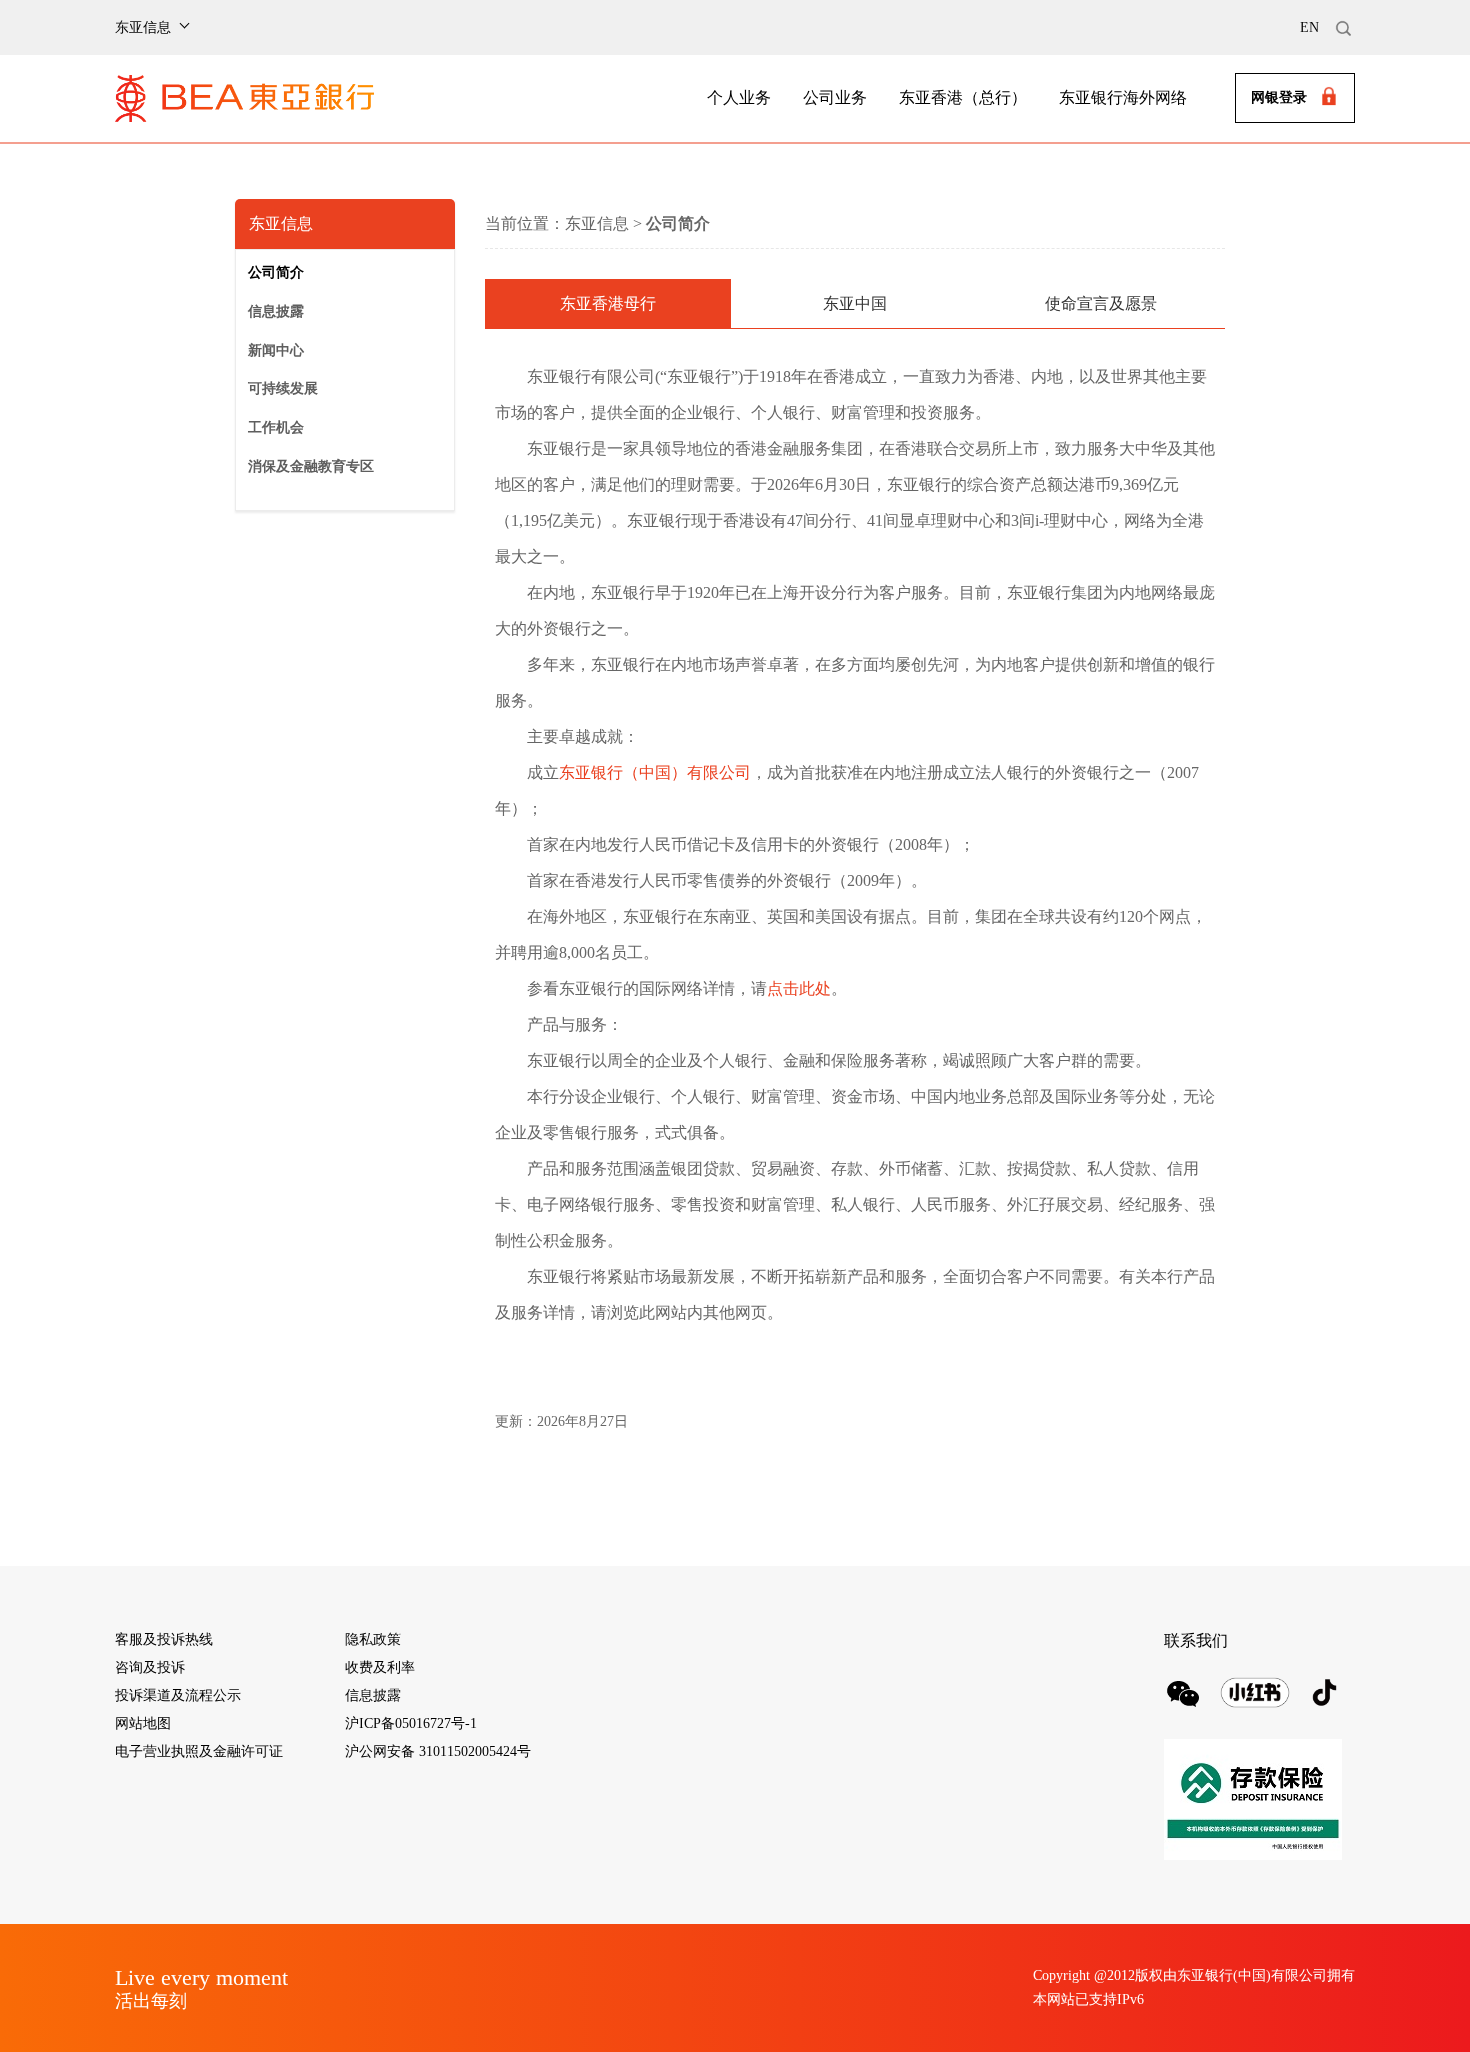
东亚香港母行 (608, 303)
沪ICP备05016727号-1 (411, 1723)
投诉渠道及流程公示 (178, 1695)
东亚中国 (855, 303)
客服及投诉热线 (164, 1639)
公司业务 (835, 97)
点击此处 (799, 988)
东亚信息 (597, 223)
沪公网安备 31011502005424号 (438, 1751)
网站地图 (143, 1723)
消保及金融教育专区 (311, 466)
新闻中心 (276, 350)
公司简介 (276, 272)
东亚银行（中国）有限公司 (655, 772)
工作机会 (276, 427)
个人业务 (739, 97)
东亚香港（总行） (963, 97)
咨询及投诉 (150, 1667)
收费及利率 (380, 1667)
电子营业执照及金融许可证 (199, 1751)
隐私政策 (373, 1639)
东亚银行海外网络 (1123, 97)
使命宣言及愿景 (1101, 303)
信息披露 (276, 311)
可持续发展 (283, 388)
